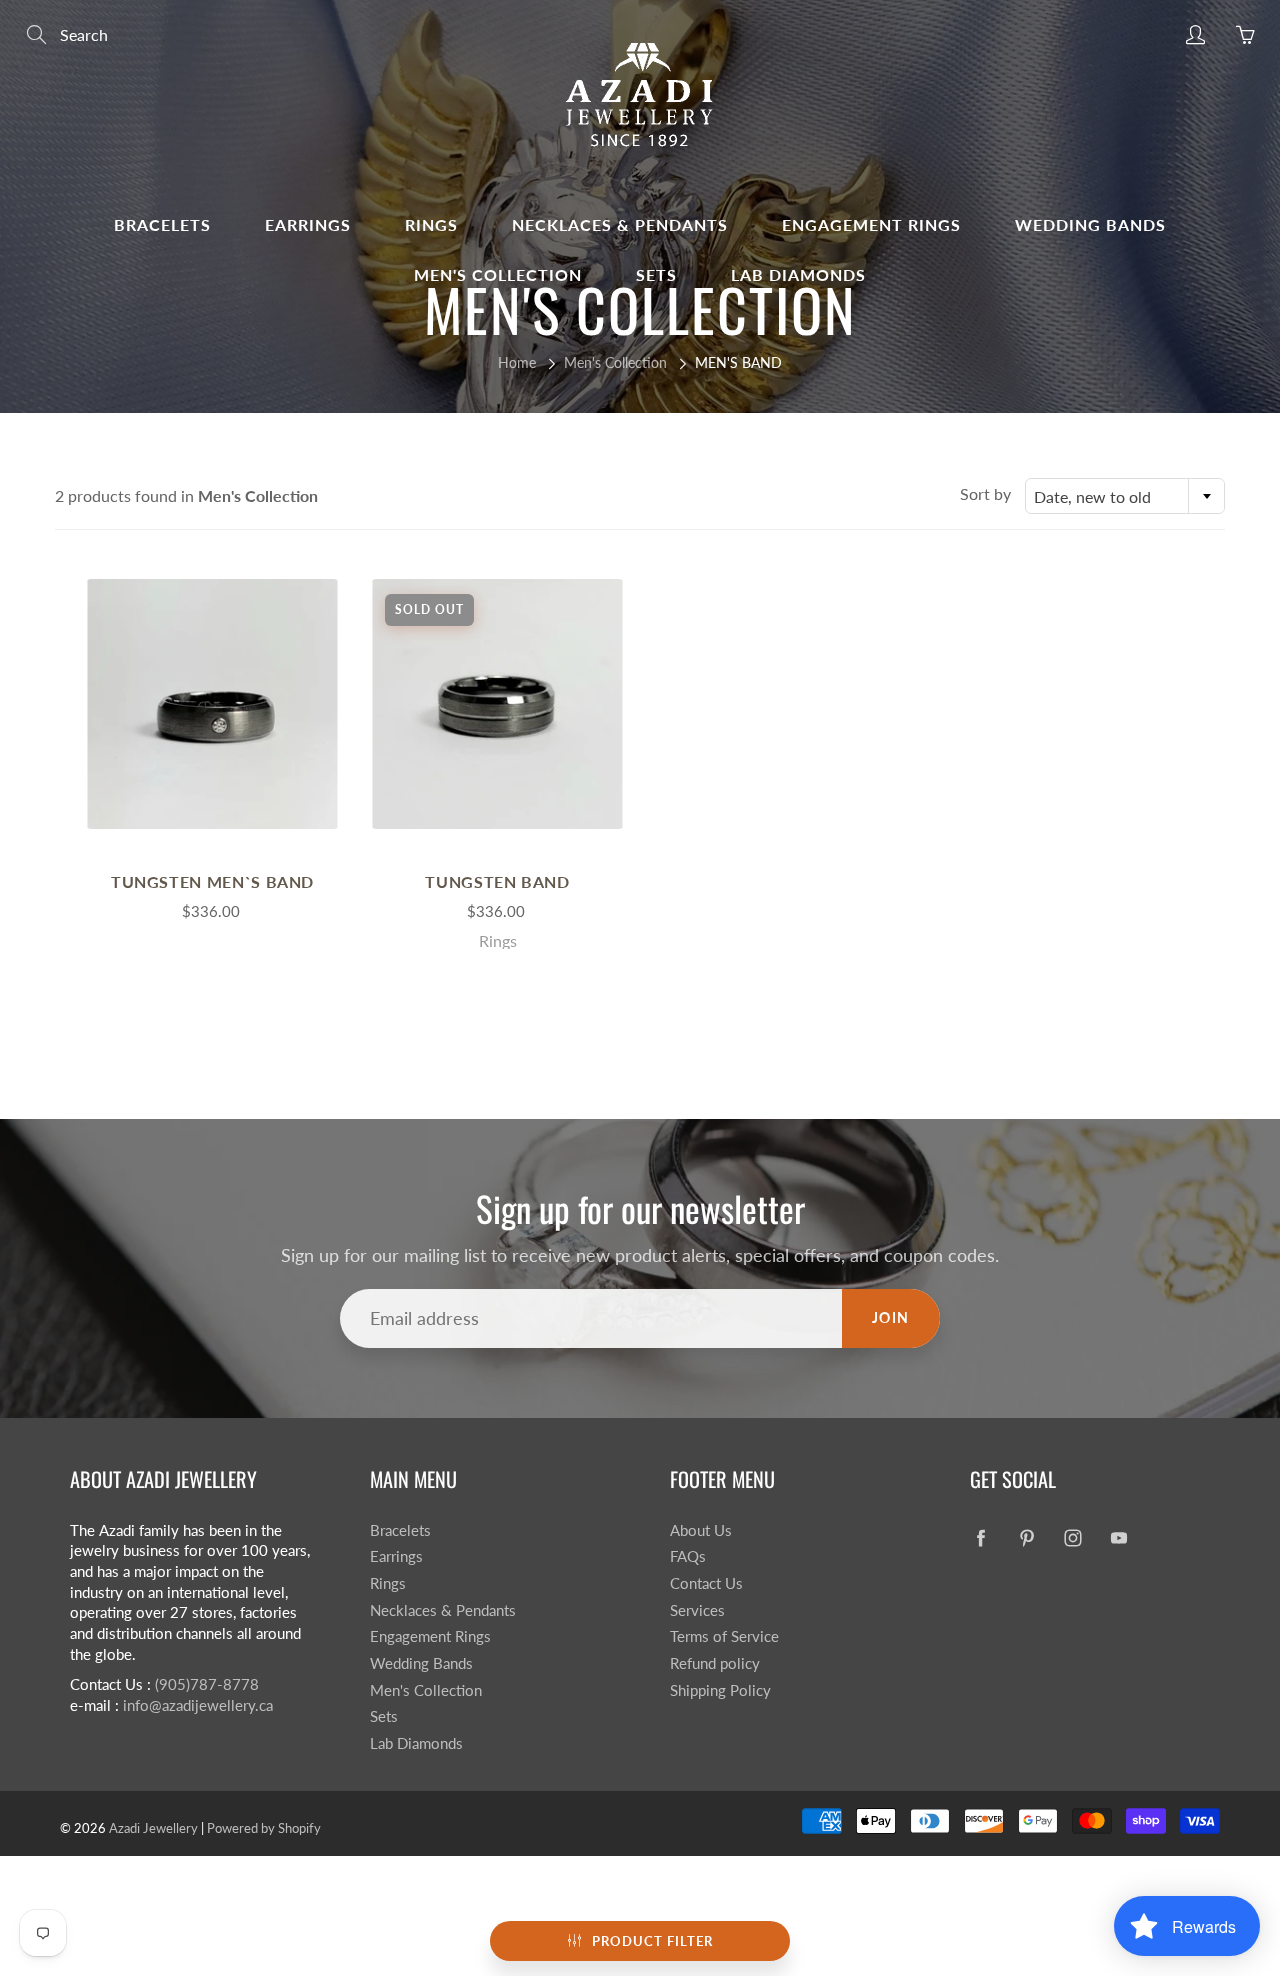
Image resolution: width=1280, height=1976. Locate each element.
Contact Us (706, 1583)
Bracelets (162, 224)
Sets (656, 274)
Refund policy (715, 1663)
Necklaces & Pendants (620, 224)
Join (891, 1317)
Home (517, 362)
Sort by (985, 493)
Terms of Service (724, 1636)
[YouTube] (1118, 1538)
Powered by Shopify (264, 1828)
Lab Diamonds (798, 274)
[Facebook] (980, 1538)
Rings (431, 224)
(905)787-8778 (207, 1684)
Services (697, 1610)
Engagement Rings (871, 224)
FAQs (688, 1556)
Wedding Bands (1090, 224)
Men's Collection (498, 274)
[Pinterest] (1026, 1538)
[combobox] (1125, 496)
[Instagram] (1072, 1538)
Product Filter (652, 1941)
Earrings (308, 224)
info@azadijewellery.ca (198, 1705)
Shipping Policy (720, 1690)
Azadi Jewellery (153, 1828)
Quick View (213, 703)
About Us (701, 1530)
